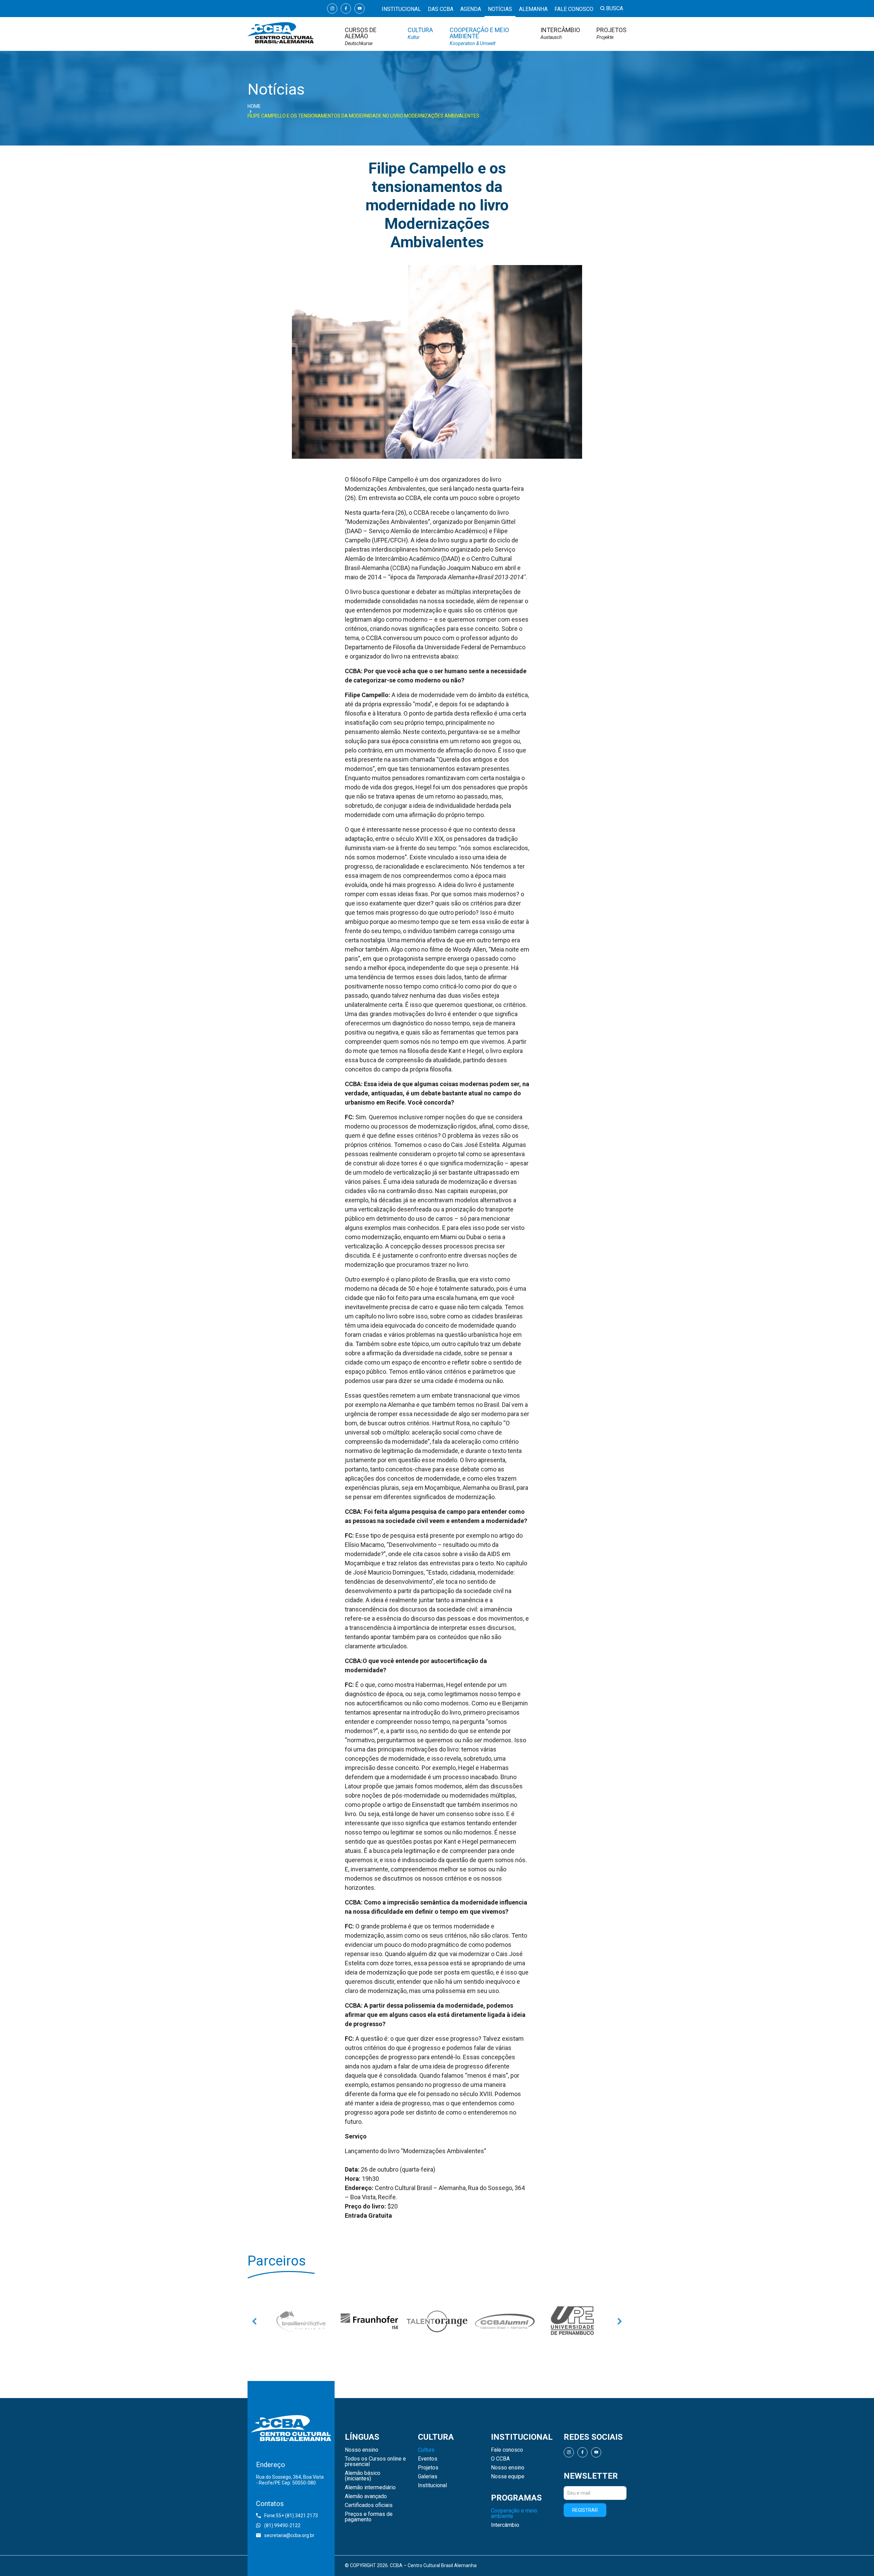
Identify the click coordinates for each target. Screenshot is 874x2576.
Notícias (500, 9)
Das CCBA (441, 9)
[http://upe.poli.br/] (572, 2321)
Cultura (420, 33)
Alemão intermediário (370, 2488)
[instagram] (332, 9)
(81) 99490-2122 (282, 2525)
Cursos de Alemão (361, 36)
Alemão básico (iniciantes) (363, 2476)
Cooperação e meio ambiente (479, 36)
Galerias (428, 2477)
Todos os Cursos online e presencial (375, 2462)
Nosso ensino (362, 2450)
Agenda (471, 9)
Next (620, 2321)
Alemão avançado (366, 2496)
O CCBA (500, 2459)
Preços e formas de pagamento (369, 2517)
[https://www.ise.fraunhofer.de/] (302, 2321)
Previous (254, 2321)
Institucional (401, 9)
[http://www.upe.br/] (505, 2321)
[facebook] (346, 9)
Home (254, 106)
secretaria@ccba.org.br (289, 2535)
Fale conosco (574, 9)
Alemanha (533, 9)
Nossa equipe (508, 2477)
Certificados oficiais (369, 2505)
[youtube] (360, 9)
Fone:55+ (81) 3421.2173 (291, 2516)
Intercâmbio (560, 33)
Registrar (585, 2510)
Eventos (428, 2459)
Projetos (611, 33)
